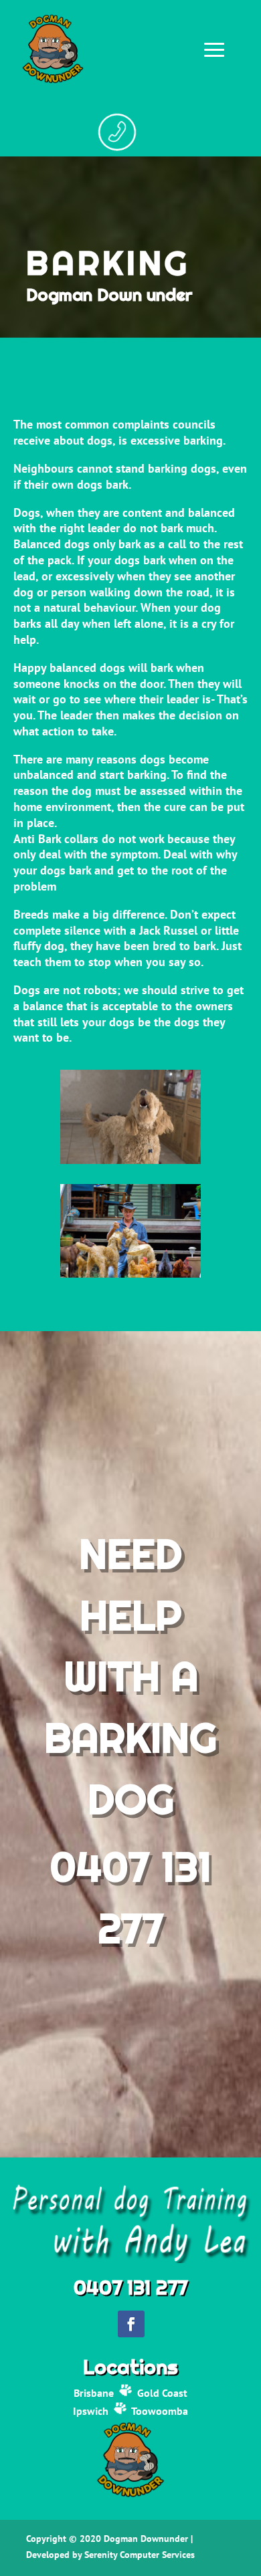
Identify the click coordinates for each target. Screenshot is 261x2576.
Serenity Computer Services (140, 2555)
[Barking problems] (131, 1161)
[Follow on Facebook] (131, 2324)
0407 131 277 (130, 2287)
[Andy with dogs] (131, 1274)
